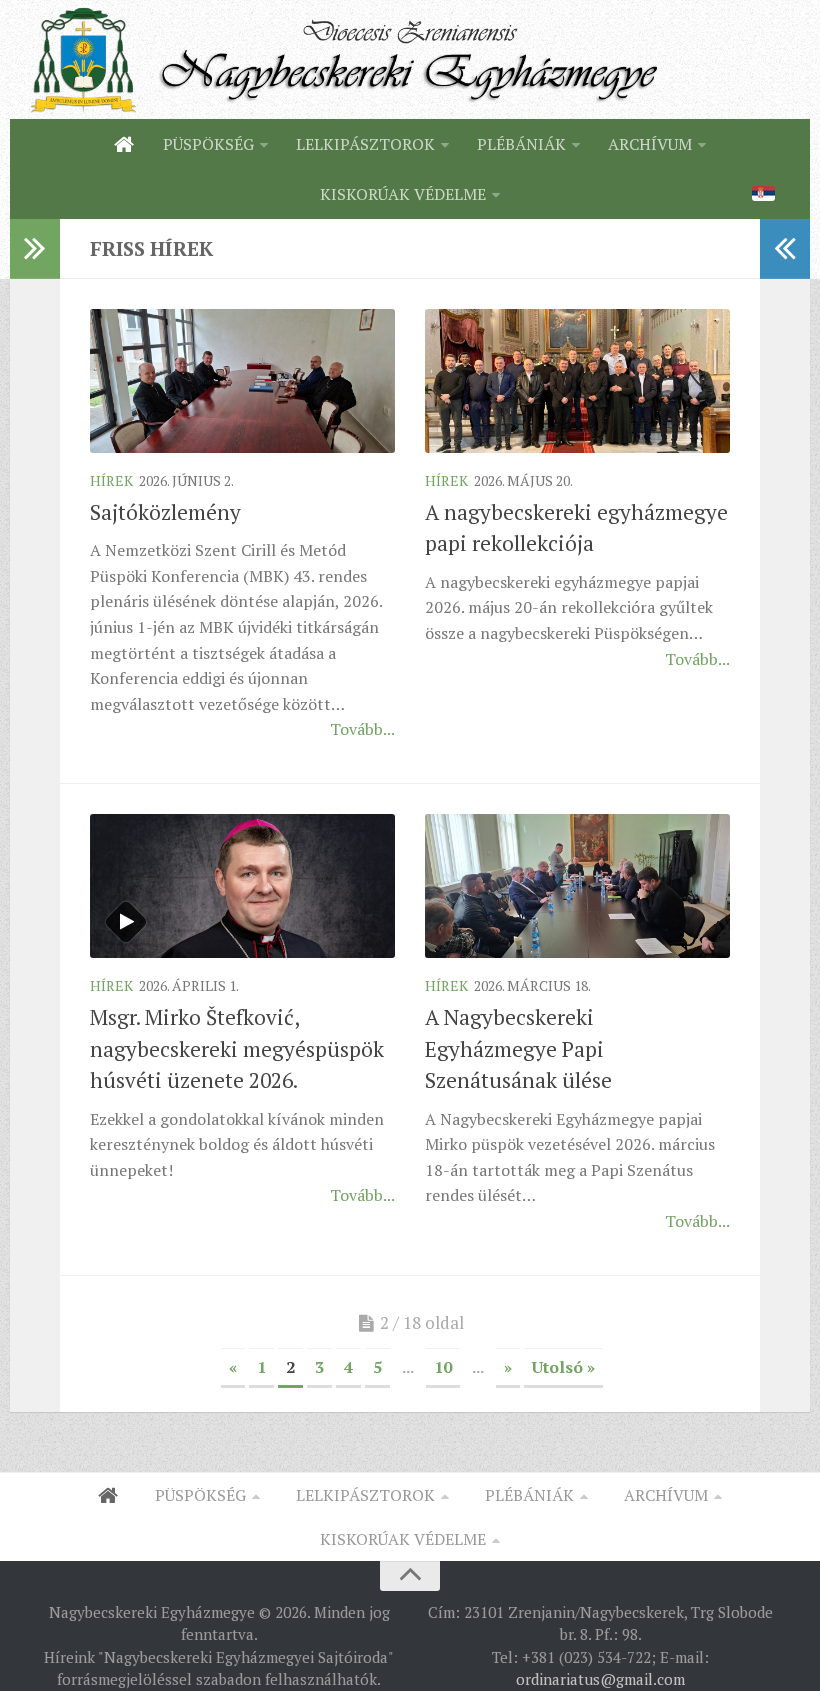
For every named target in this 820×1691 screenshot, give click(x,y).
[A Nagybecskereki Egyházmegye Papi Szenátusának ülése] (577, 886)
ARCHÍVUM (650, 144)
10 (443, 1367)
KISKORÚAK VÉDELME (403, 194)
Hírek (111, 480)
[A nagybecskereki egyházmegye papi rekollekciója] (577, 381)
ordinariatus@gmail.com (600, 1679)
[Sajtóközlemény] (242, 381)
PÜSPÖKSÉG (208, 144)
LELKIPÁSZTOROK (365, 144)
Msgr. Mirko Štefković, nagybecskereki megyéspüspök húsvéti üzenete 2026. (237, 1048)
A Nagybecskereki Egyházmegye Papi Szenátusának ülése (518, 1048)
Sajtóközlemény (165, 512)
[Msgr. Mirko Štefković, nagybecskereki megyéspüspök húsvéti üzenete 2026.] (242, 886)
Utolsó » (563, 1367)
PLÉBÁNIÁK (521, 144)
